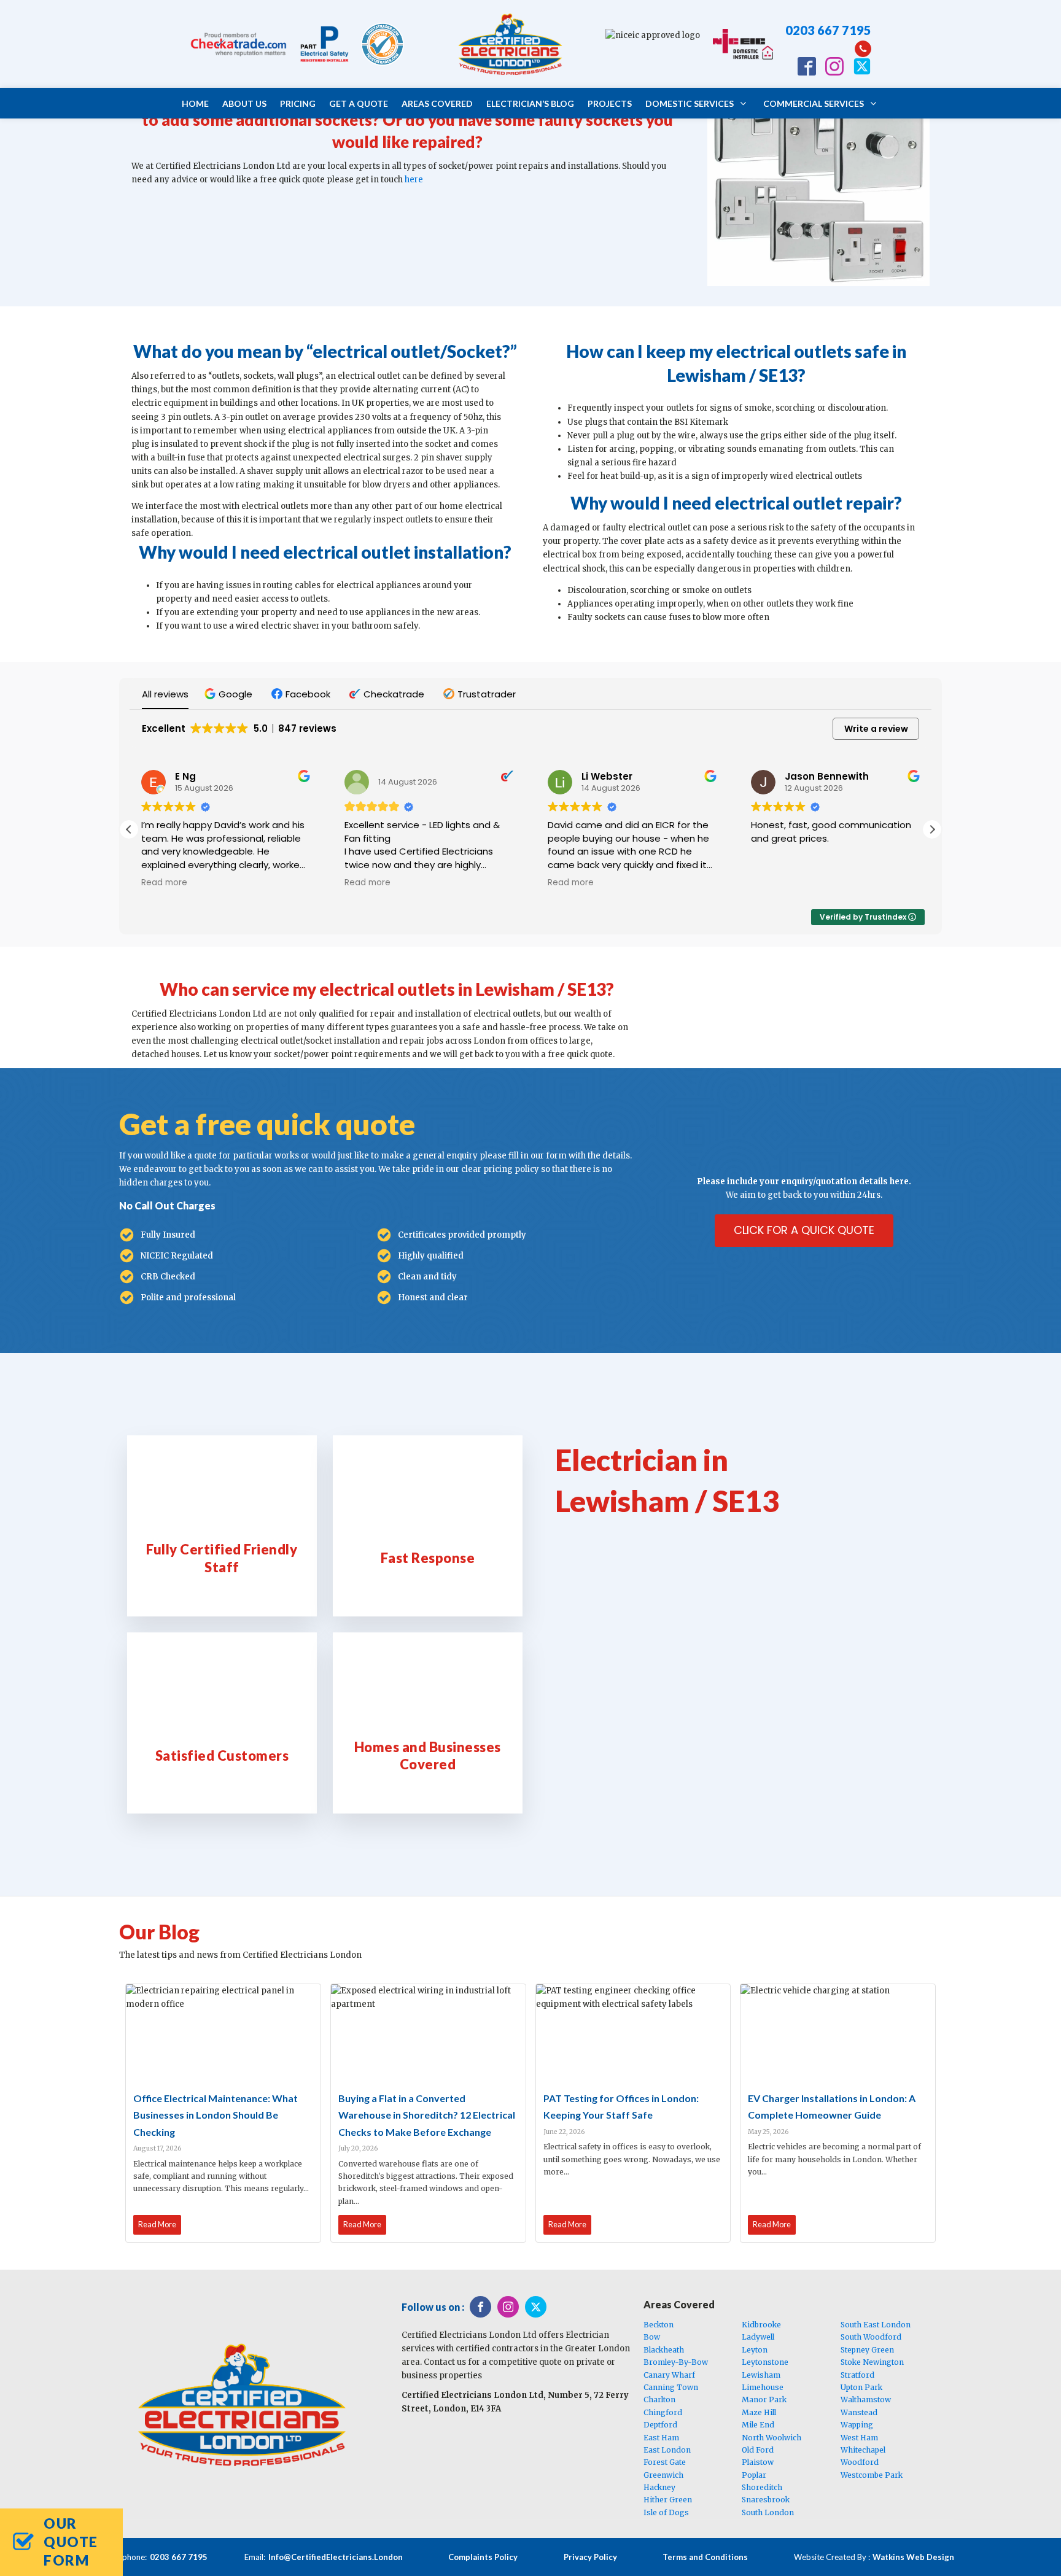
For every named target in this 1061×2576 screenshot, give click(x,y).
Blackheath (664, 2350)
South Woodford (871, 2337)
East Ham (661, 2438)
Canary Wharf (669, 2375)
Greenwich (663, 2475)
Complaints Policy (483, 2557)
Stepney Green (867, 2350)
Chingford (663, 2412)
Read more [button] (164, 883)
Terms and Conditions (705, 2557)
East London (667, 2450)
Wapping (857, 2425)
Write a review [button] (876, 729)
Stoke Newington (872, 2362)
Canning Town (671, 2387)
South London (768, 2512)
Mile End (758, 2425)
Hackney (659, 2487)
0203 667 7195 (828, 30)
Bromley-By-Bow (676, 2362)
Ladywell (758, 2337)
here (414, 180)
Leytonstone (765, 2362)
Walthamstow (866, 2399)
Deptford (660, 2425)
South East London (876, 2325)
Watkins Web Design (913, 2557)
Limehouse (763, 2387)
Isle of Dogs (666, 2512)
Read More (157, 2224)
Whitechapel (863, 2450)
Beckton (659, 2325)
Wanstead (859, 2412)
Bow (652, 2337)
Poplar (754, 2475)
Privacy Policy (590, 2557)
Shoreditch (762, 2487)
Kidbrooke (761, 2325)
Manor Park (764, 2399)
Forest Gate (665, 2462)
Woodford (860, 2462)
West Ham (859, 2438)
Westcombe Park (872, 2475)
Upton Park (861, 2387)
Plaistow (758, 2462)
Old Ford (758, 2450)
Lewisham (761, 2375)
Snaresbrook (766, 2500)
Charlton (659, 2399)
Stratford (857, 2375)
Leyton (755, 2350)
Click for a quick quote (804, 1230)
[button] (230, 694)
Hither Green (668, 2500)
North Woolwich (771, 2438)
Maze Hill (759, 2412)
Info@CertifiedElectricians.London (336, 2557)
